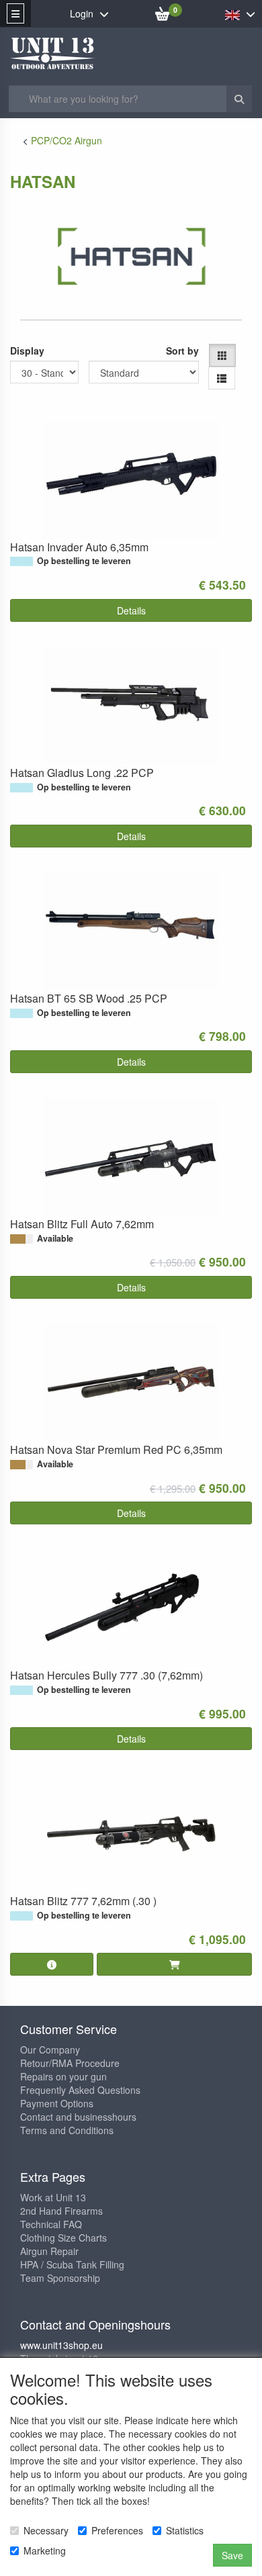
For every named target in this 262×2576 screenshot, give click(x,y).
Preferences (117, 2530)
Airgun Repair (49, 2251)
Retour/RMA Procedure (70, 2063)
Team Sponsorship (60, 2278)
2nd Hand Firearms (61, 2211)
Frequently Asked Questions (80, 2090)
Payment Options (57, 2103)
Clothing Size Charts (63, 2238)
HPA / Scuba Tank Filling (72, 2264)
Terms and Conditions (67, 2130)
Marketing (45, 2550)
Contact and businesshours (78, 2117)
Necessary (46, 2530)
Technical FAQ (51, 2224)
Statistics (185, 2530)
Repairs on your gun (63, 2076)
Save (232, 2555)
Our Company (50, 2050)
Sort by (182, 351)
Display (27, 351)
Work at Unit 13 (53, 2197)
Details (131, 610)
